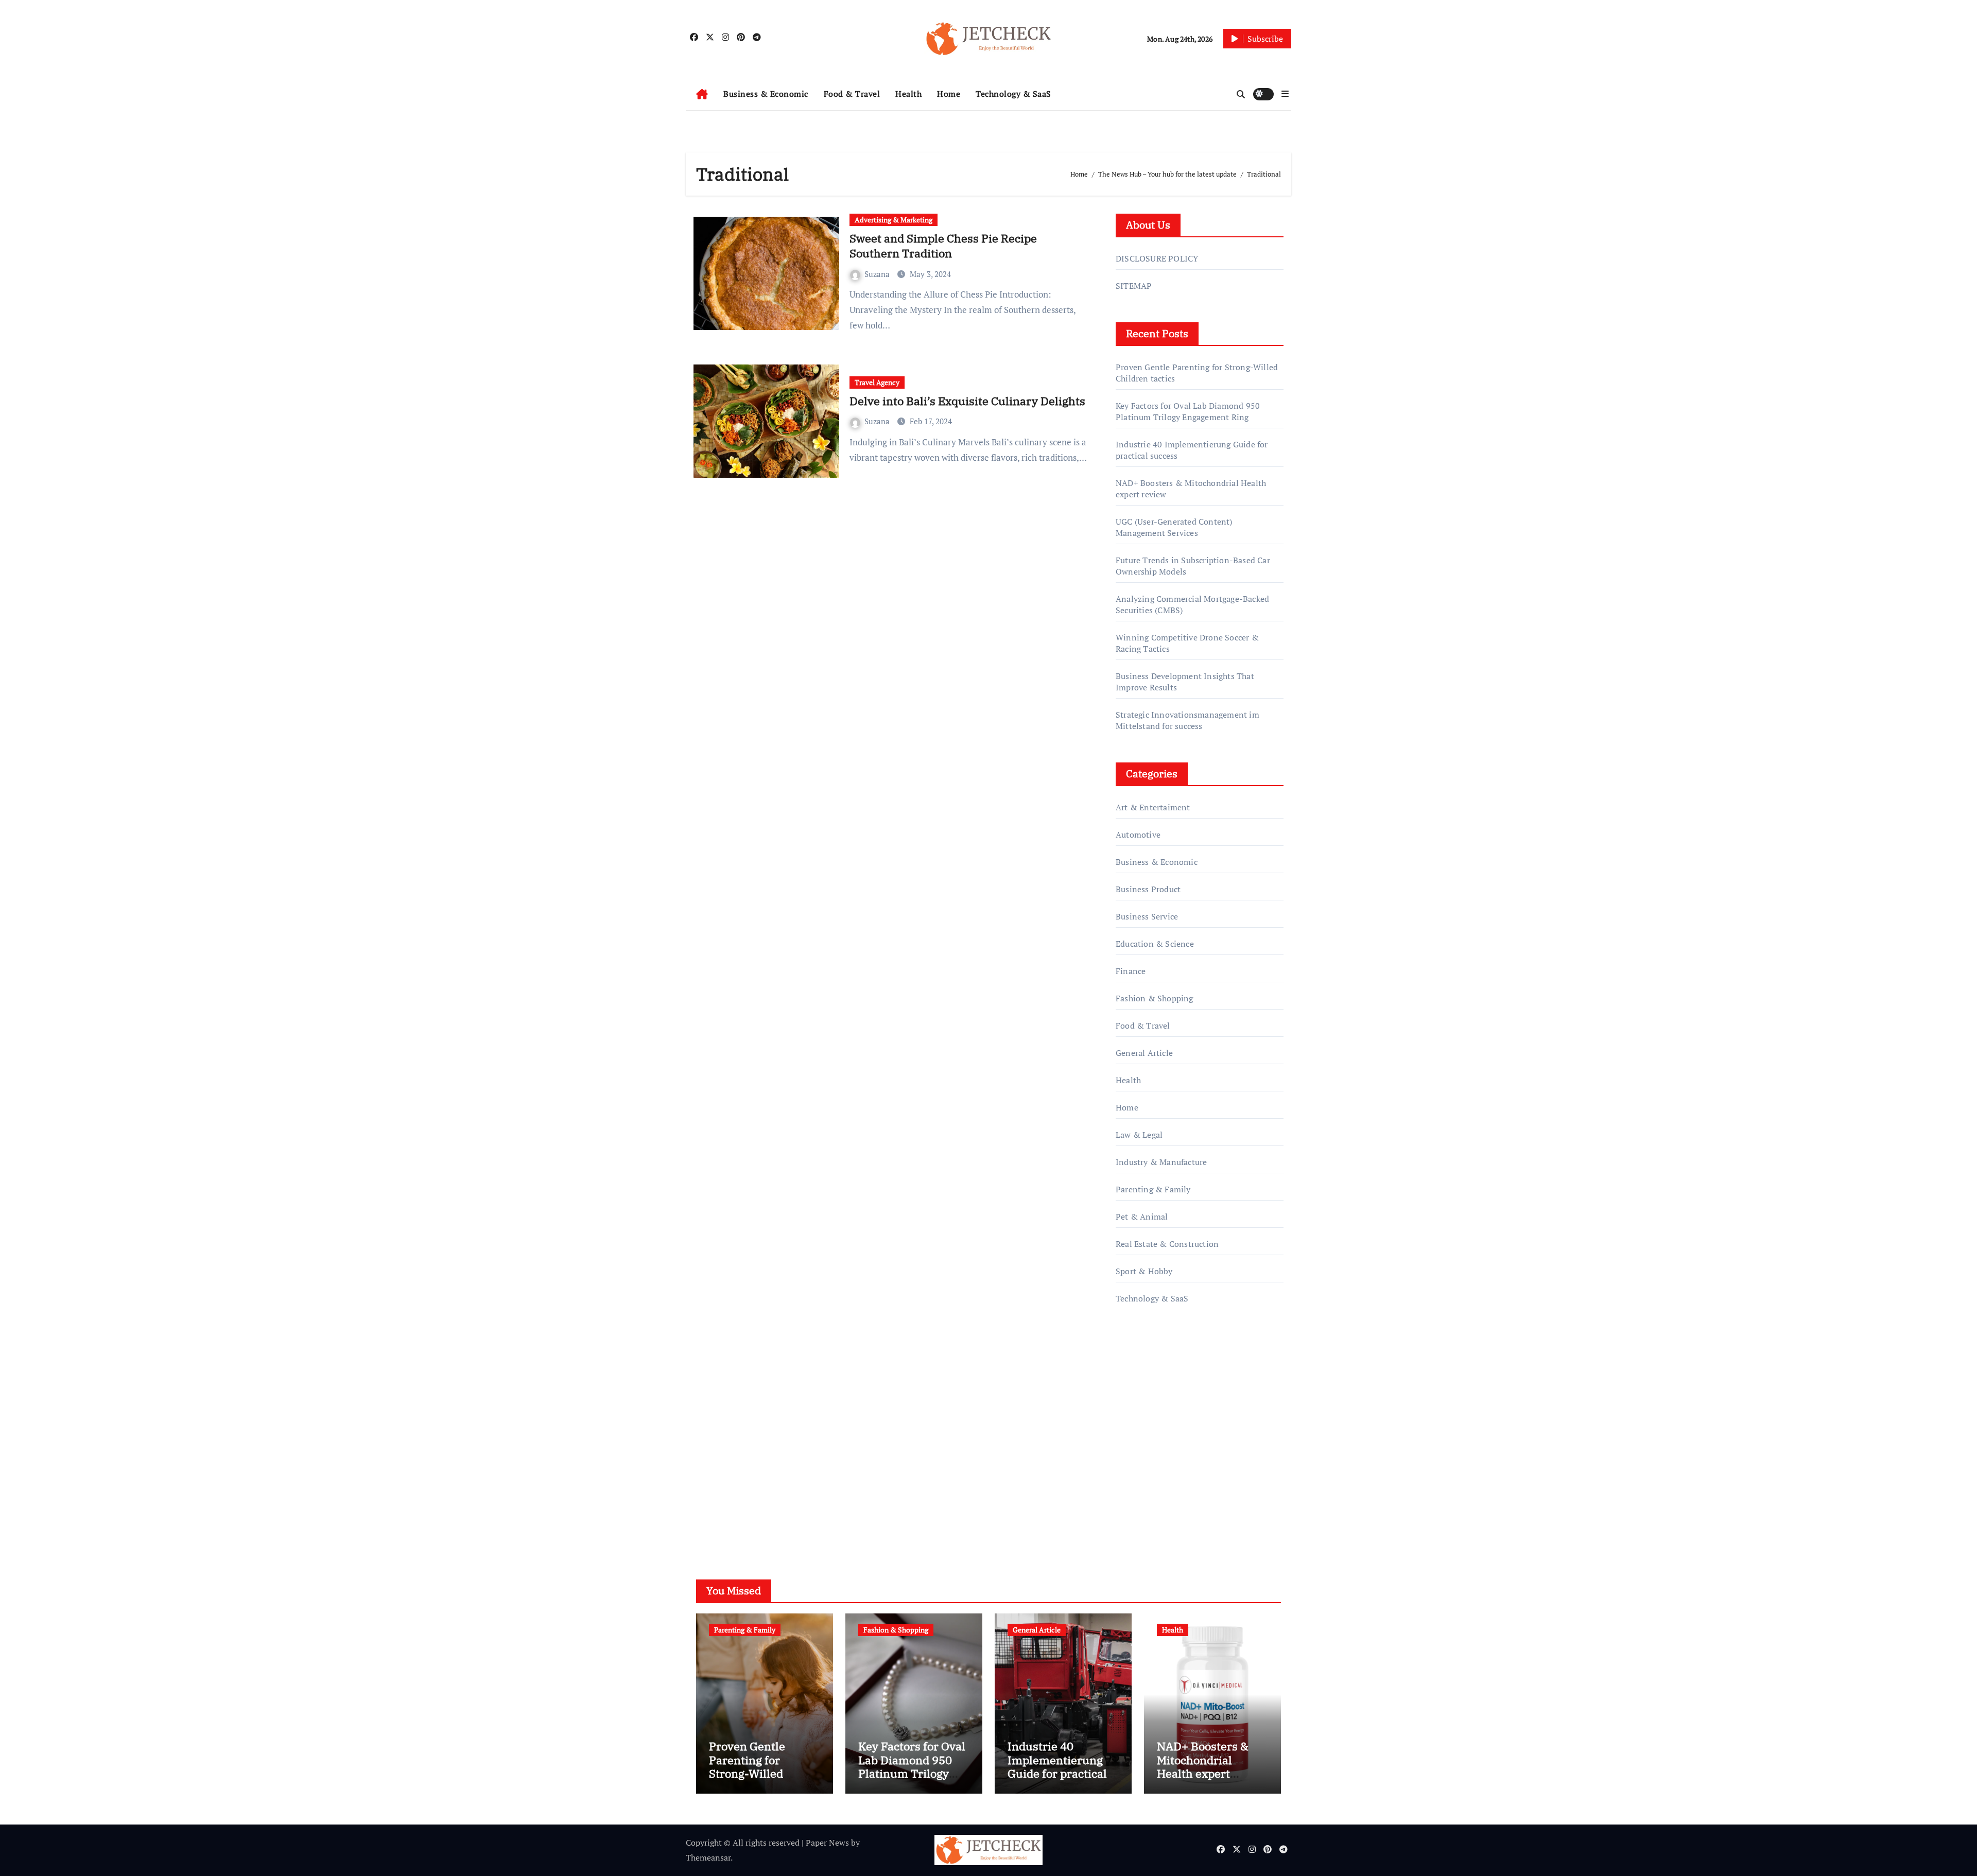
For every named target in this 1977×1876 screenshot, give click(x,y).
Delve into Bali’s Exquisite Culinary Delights (967, 401)
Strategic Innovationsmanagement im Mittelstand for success (1187, 720)
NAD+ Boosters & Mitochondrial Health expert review (1203, 1766)
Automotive (1138, 835)
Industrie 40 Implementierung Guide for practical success (1057, 1766)
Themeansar (708, 1857)
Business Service (1147, 916)
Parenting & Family (1153, 1189)
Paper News (827, 1843)
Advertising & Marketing (894, 220)
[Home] (702, 94)
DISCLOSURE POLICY (1157, 258)
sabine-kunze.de (1146, 1427)
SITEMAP (1134, 286)
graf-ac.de (1133, 1500)
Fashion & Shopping (1155, 998)
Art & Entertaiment (1153, 807)
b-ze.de (1129, 1471)
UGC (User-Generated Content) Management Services (1174, 527)
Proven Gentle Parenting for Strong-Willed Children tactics (751, 1766)
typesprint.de (1140, 1456)
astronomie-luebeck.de (1158, 1485)
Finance (1131, 971)
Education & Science (1155, 944)
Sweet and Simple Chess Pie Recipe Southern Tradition (943, 246)
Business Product (1148, 889)
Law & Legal (1139, 1135)
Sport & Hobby (1144, 1271)
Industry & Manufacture (1161, 1162)
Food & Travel (852, 94)
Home (949, 94)
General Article (1144, 1053)
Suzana (878, 274)
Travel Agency (877, 382)
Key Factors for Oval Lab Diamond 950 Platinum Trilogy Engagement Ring (1188, 411)
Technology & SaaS (1013, 94)
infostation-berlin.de (1155, 1412)
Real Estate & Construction (1167, 1244)
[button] (1285, 94)
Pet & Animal (1142, 1217)
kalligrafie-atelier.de (1153, 1441)
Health (908, 94)
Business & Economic (766, 94)
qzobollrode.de (1143, 1368)
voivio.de (1132, 1515)
